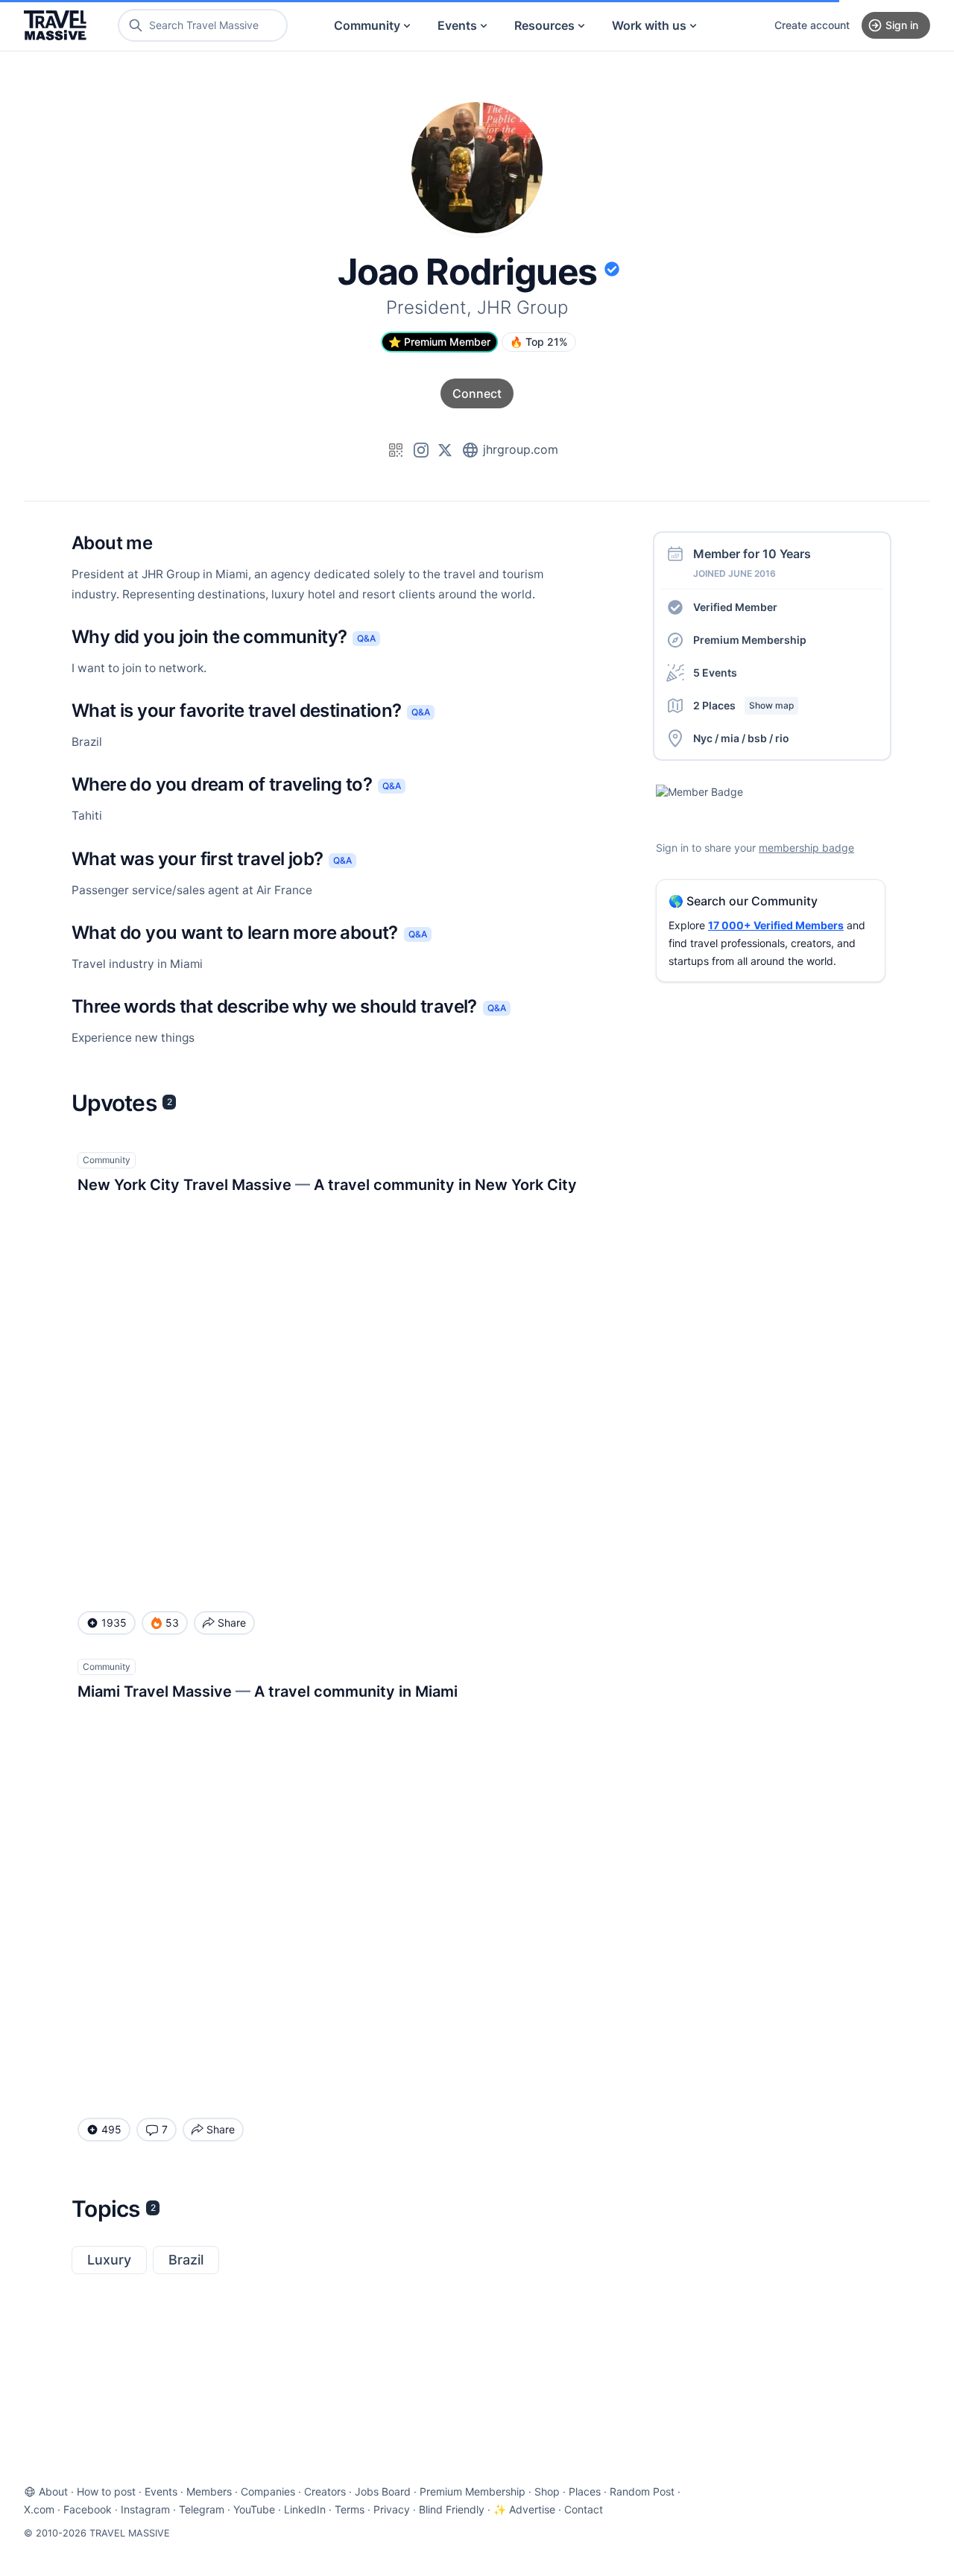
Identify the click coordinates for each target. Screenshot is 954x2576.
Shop (547, 2491)
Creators (325, 2491)
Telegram (202, 2509)
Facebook (88, 2509)
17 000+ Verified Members (776, 925)
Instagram (145, 2509)
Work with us (649, 25)
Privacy (392, 2509)
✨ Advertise (524, 2509)
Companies (268, 2491)
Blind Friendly (452, 2509)
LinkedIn (305, 2509)
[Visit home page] (55, 25)
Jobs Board (383, 2491)
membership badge (806, 848)
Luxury (109, 2260)
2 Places (743, 705)
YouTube (254, 2509)
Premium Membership (750, 640)
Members (209, 2491)
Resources (544, 25)
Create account (812, 25)
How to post (106, 2491)
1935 (114, 1623)
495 (111, 2129)
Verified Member (735, 607)
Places (585, 2491)
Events (457, 25)
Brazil (186, 2260)
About (53, 2491)
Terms (350, 2509)
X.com (39, 2509)
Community (367, 25)
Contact (584, 2509)
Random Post (642, 2491)
